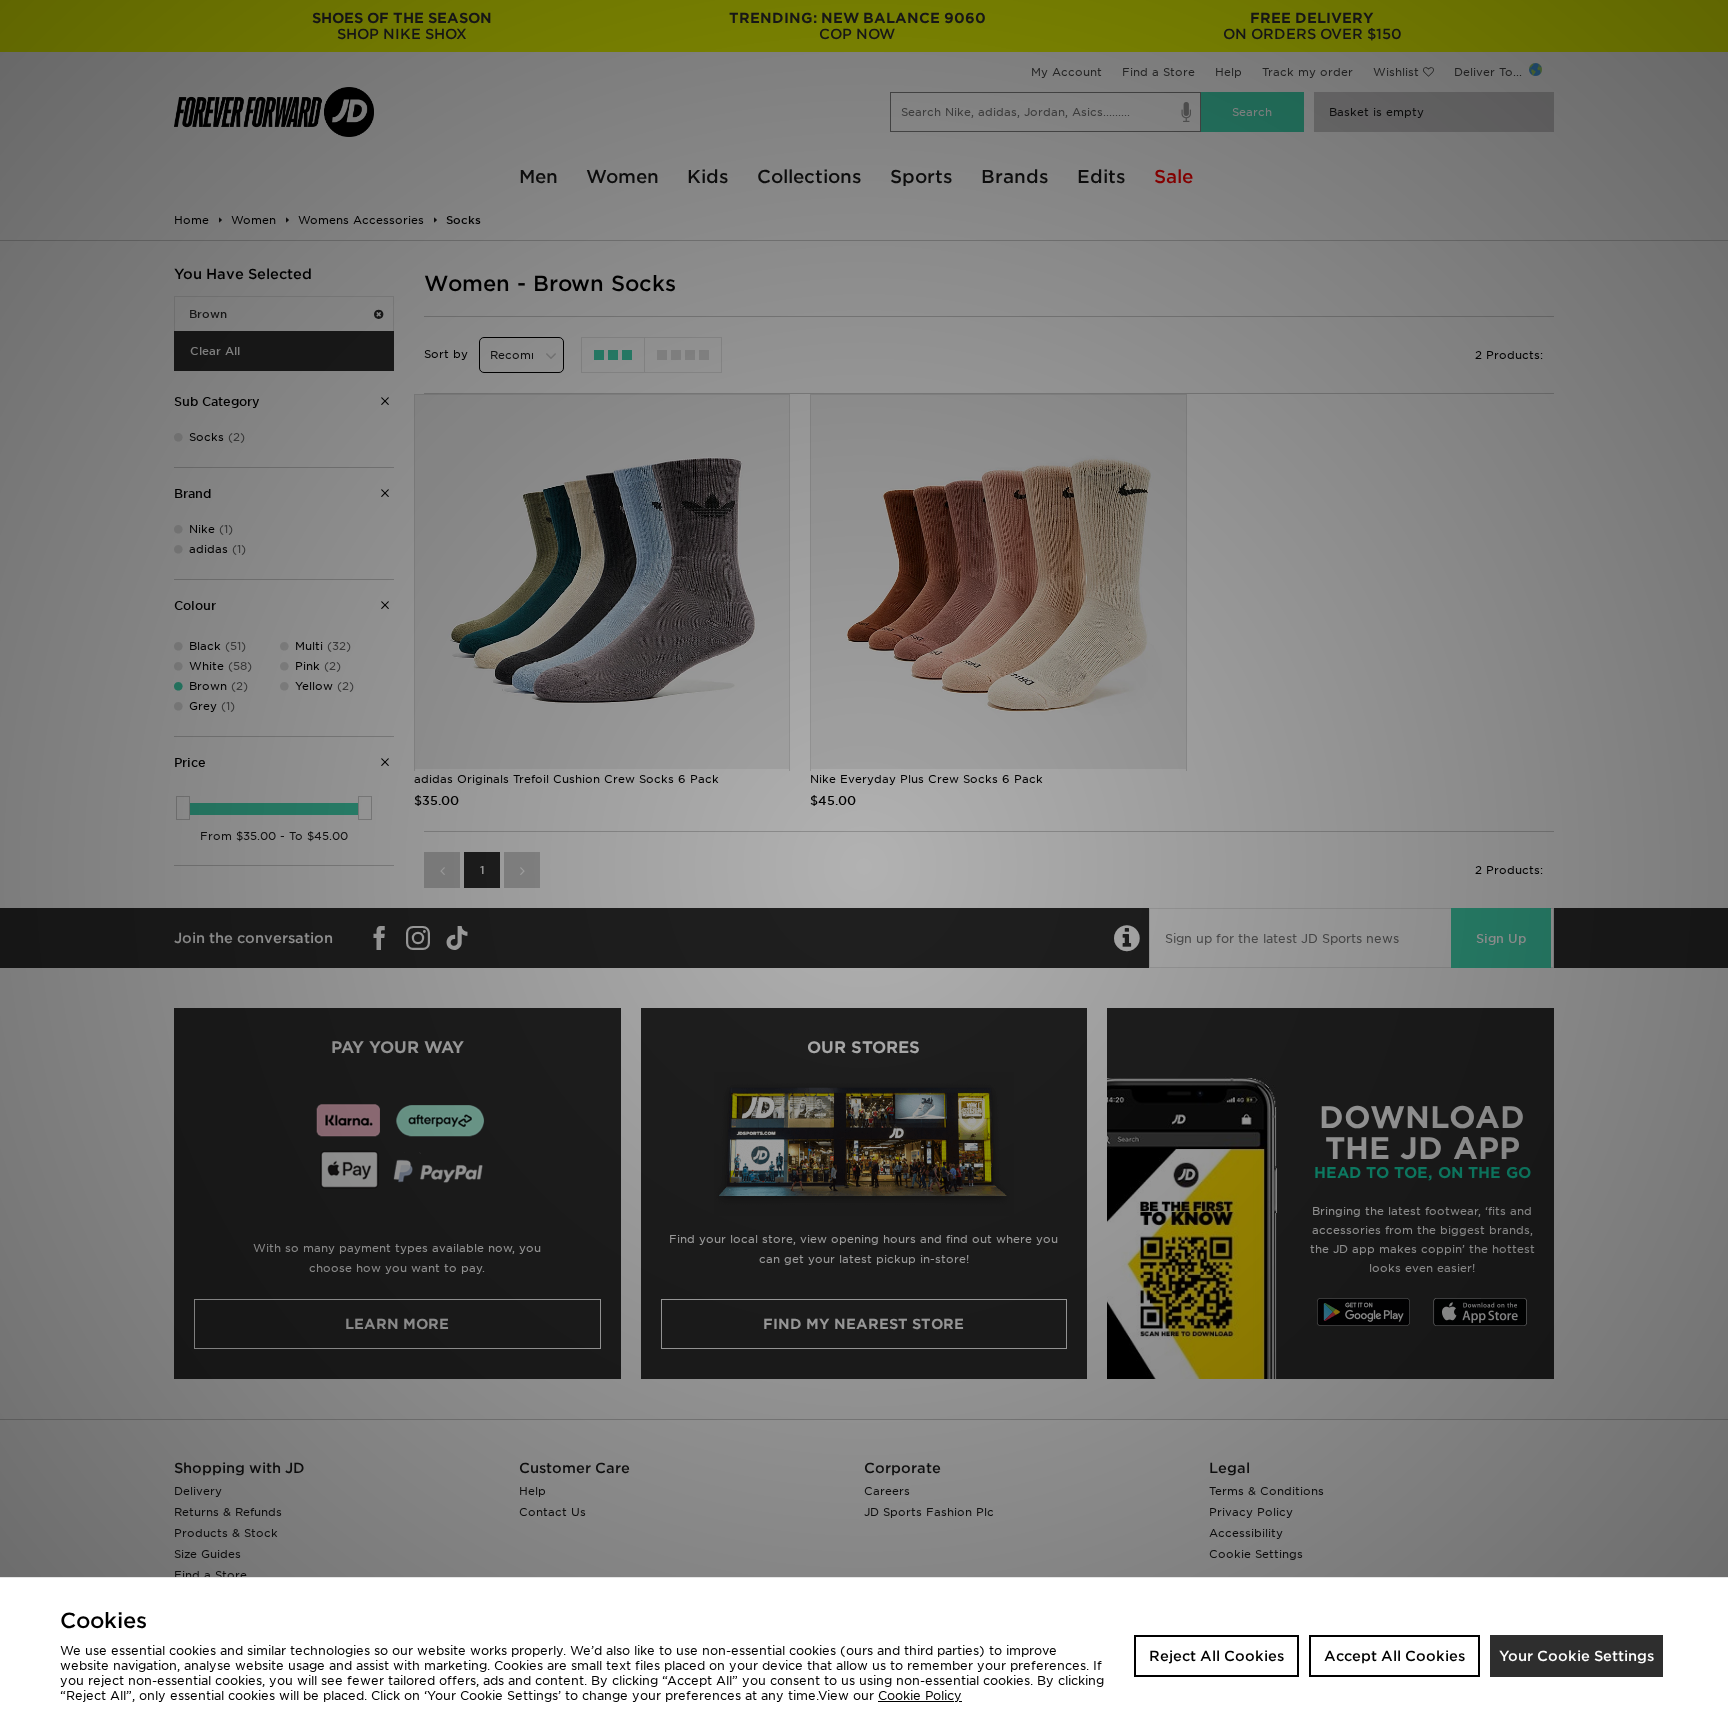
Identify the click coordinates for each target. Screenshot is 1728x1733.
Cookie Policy (920, 1695)
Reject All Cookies (1216, 1656)
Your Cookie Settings (1576, 1656)
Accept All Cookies (1394, 1656)
